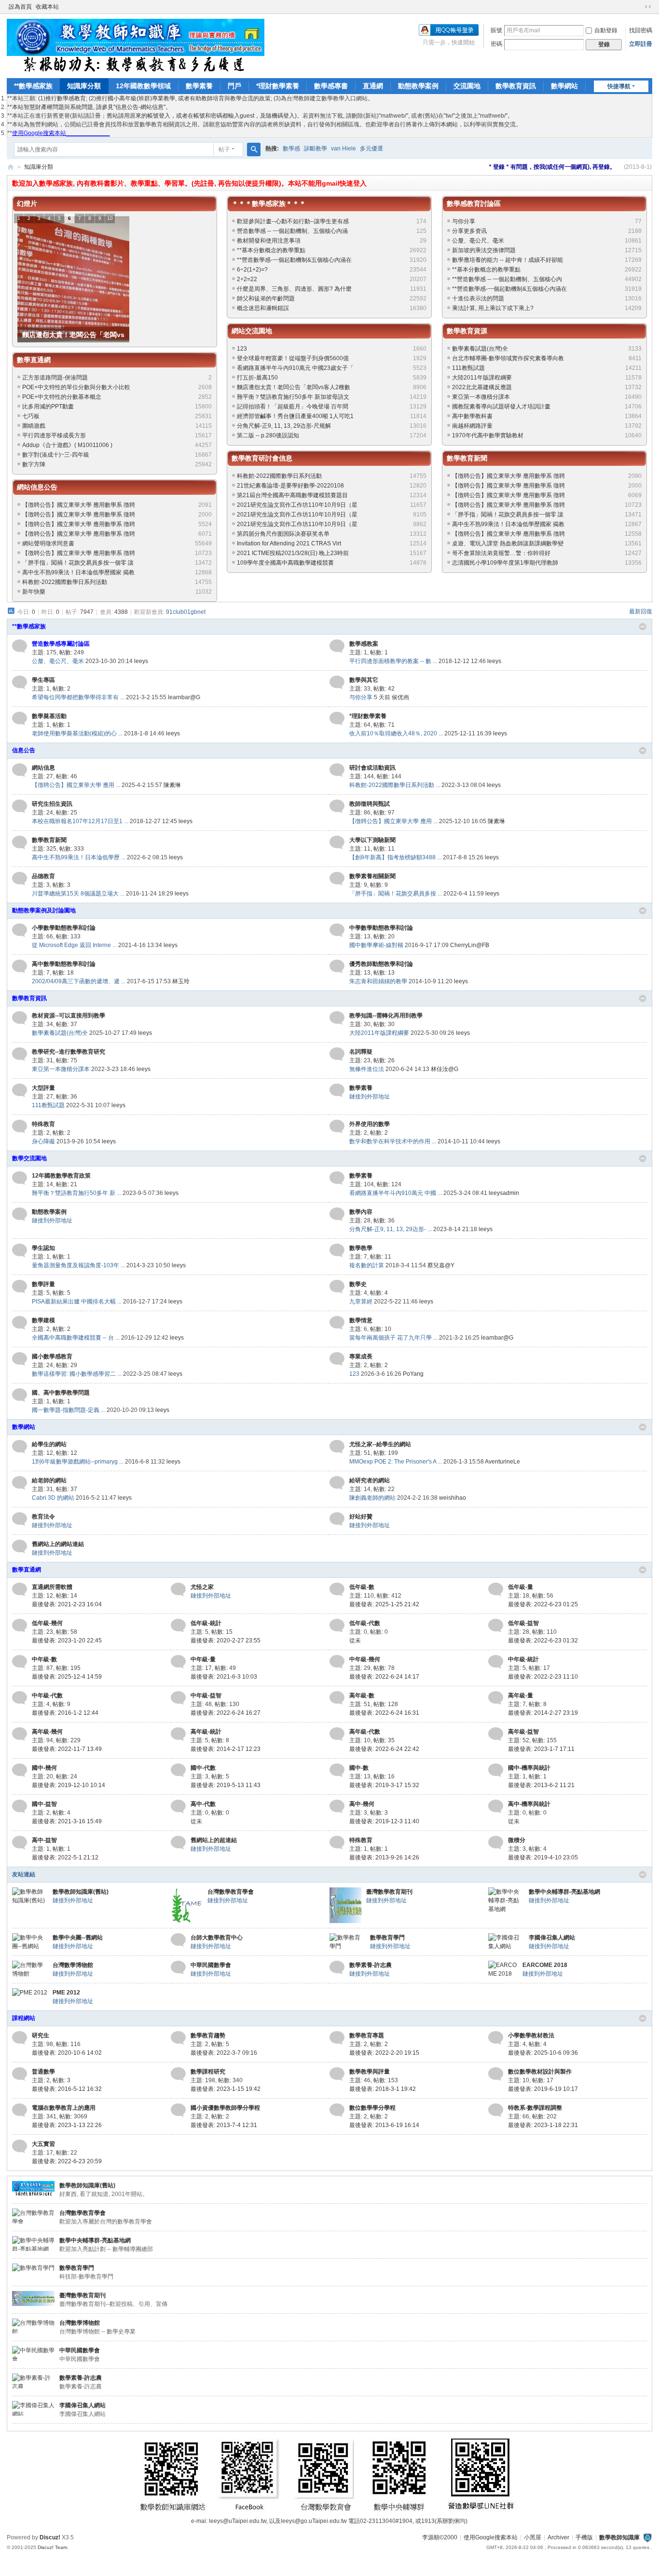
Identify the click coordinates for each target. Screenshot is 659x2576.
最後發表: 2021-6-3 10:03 (224, 1677)
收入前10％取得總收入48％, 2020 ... (396, 733)
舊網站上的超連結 (214, 1840)
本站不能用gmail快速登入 (327, 183)
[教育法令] (20, 1519)
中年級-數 (44, 1659)
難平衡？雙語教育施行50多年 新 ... (76, 1193)
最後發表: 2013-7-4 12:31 (224, 2125)
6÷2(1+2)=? (252, 270)
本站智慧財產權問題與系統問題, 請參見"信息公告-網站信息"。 (92, 107)
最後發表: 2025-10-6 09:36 (543, 2053)
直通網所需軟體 (52, 1587)
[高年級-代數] (337, 1734)
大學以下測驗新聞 (372, 840)
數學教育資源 (467, 331)
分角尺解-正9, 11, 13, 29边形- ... (391, 1229)
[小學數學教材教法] (496, 2038)
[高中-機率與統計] (496, 1806)
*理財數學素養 (278, 86)
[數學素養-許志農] (337, 1967)
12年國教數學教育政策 (61, 1176)
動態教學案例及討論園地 (44, 910)
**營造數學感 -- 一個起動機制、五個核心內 (507, 279)
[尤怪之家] (178, 1589)
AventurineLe (502, 1462)
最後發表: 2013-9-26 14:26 (384, 1857)
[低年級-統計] (178, 1626)
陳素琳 (172, 785)
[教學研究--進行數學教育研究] (20, 1054)
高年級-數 (362, 1695)
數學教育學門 (387, 1938)
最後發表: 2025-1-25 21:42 (384, 1604)
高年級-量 (521, 1695)
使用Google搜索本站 (491, 2537)
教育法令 (43, 1517)
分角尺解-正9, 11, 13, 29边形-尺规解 (284, 426)
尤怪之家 (202, 1587)
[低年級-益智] (496, 1626)
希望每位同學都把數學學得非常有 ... (78, 697)
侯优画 (400, 697)
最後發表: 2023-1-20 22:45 (67, 1641)
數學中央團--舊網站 (78, 1938)
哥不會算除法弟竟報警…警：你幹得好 (501, 553)
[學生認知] (20, 1250)
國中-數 (359, 1768)
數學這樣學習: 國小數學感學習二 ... (77, 1374)
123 (242, 349)
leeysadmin (504, 1193)
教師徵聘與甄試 (370, 804)
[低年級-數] (337, 1589)
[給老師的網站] (20, 1483)
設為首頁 (20, 7)
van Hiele (343, 149)
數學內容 (361, 1212)
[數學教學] (337, 1250)
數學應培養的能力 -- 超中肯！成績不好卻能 (508, 260)
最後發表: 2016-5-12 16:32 (67, 2089)
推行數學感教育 (66, 98)
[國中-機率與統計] (496, 1770)
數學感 (291, 149)
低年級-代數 (365, 1623)
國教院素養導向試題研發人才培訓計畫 (501, 407)
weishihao (453, 1498)
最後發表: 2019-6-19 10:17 (543, 2089)
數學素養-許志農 (371, 1965)
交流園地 (467, 86)
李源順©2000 (440, 2537)
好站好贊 (361, 1517)
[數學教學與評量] (337, 2074)
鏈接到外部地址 (370, 1097)
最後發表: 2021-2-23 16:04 (67, 1604)
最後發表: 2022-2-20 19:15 (384, 2053)
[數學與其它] (337, 682)
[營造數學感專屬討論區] (20, 646)
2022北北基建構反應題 (482, 387)
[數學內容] (337, 1214)
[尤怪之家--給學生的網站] (337, 1447)
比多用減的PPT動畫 (48, 407)
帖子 (224, 149)
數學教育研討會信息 (262, 458)
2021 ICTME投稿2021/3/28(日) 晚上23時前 (293, 553)
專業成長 (361, 1356)
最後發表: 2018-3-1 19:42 (383, 2089)
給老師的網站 (49, 1480)
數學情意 (361, 1320)
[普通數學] (20, 2074)
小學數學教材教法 (531, 2035)
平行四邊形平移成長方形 (54, 435)
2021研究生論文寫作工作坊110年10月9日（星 (297, 505)
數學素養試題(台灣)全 (480, 349)
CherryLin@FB (470, 945)
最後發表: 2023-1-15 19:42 (226, 2089)
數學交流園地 (29, 1158)
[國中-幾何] (20, 1770)
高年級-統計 (206, 1732)
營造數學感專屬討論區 (61, 644)
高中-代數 (203, 1804)
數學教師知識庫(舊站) (81, 1892)
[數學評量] (20, 1287)
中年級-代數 (47, 1695)
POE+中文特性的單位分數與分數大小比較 (76, 387)
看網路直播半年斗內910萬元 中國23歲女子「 (295, 368)
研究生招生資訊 (52, 804)
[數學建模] (20, 1323)
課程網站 (24, 2018)
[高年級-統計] (178, 1734)
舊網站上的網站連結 (58, 1544)
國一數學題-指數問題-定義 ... (69, 1410)
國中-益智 (44, 1804)
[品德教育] (20, 879)
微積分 (517, 1840)
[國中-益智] (20, 1806)
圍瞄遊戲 (34, 426)
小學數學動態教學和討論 (64, 928)
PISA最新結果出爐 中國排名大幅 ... (77, 1302)
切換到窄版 (648, 7)
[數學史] (337, 1287)
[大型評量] (20, 1090)
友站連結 (24, 1874)
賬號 (496, 30)
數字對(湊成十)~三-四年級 (56, 455)
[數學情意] (337, 1323)
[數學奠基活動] (20, 719)
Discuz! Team (52, 2547)
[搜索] (254, 149)
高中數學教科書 (472, 416)
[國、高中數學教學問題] (20, 1395)
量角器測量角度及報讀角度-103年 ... (78, 1265)
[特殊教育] (20, 1126)
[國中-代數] (178, 1770)
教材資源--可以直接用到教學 (69, 1016)
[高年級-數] (337, 1698)
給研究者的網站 (370, 1480)
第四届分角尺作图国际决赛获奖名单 (283, 534)
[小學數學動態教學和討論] (20, 930)
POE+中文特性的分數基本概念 (62, 397)
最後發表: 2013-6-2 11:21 (541, 1785)
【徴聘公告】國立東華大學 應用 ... (76, 785)
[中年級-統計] (496, 1662)
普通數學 (43, 2072)
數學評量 (43, 1284)
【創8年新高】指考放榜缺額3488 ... (395, 857)
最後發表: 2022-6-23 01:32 (543, 1641)
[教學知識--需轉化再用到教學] (337, 1018)
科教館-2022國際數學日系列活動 (65, 582)
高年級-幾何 (47, 1732)
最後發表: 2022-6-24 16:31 (384, 1713)
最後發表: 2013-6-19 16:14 (384, 2125)
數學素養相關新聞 (372, 876)
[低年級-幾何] (20, 1626)
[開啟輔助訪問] (639, 7)
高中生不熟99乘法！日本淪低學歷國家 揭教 (78, 572)
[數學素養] (337, 1090)
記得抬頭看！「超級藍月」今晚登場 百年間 (293, 407)
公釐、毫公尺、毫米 (478, 241)
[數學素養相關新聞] (337, 879)
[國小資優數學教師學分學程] (178, 2110)
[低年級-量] (496, 1589)
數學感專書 (331, 86)
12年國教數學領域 (143, 86)
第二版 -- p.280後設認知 (268, 435)
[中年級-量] (178, 1662)
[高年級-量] (496, 1698)
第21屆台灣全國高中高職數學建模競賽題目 (292, 495)
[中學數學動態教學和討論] (337, 930)
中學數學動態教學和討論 (381, 928)
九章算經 (361, 1302)
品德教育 (43, 876)
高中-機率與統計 (529, 1804)
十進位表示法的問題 (478, 298)
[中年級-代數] (20, 1698)
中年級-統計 (523, 1659)
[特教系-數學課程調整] (496, 2110)
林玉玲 (181, 981)
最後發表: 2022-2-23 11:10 (543, 1677)
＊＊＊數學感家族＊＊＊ (269, 203)
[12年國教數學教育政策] (20, 1178)
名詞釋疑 (361, 1052)
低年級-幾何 (47, 1623)
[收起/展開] (643, 627)
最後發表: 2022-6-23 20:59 (67, 2161)
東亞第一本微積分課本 (481, 397)
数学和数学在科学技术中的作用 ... (393, 1141)
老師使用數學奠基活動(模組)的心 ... (77, 733)
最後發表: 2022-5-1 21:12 (65, 1857)
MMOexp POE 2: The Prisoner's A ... (396, 1462)
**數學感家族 (33, 86)
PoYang (413, 1374)
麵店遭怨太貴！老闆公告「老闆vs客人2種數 (294, 387)
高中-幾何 (362, 1804)
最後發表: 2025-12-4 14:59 (67, 1677)
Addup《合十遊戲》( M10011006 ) (67, 445)
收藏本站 (47, 7)
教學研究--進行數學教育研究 (69, 1052)
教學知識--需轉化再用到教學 (386, 1016)
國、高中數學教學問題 (61, 1393)
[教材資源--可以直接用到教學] (20, 1018)
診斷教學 (316, 149)
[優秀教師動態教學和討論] (337, 966)
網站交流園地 (252, 331)
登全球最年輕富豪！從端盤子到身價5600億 (293, 358)
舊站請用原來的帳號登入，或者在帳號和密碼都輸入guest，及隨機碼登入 (201, 116)
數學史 (358, 1284)
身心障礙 (43, 1141)
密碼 (496, 44)
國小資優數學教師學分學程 (225, 2108)
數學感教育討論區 (474, 203)
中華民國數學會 (211, 1965)
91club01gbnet (186, 612)
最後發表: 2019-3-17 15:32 (384, 1785)
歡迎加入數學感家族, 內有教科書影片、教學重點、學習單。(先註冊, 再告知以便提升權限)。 (150, 183)
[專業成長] (337, 1359)
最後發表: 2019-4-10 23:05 (543, 1857)
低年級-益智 (523, 1623)
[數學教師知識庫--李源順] (136, 45)
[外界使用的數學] (337, 1126)
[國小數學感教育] (20, 1359)
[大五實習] (20, 2146)
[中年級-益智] (178, 1698)
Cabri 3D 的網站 (53, 1498)
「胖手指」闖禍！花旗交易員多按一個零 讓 (78, 563)
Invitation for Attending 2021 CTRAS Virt (289, 543)
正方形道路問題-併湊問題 (55, 378)
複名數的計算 (367, 1265)
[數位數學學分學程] (337, 2110)
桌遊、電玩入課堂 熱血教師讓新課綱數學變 (508, 543)
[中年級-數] (20, 1662)
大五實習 (43, 2144)
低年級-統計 (206, 1623)
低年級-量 (521, 1587)
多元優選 (371, 149)
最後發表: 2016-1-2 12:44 (65, 1713)
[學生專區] (20, 682)
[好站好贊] (337, 1519)
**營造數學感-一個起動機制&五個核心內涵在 (294, 260)
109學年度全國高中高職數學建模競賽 (285, 563)
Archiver (558, 2537)
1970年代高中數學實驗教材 (488, 435)
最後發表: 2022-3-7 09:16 (224, 2053)
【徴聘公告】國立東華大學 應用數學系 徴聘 (79, 505)
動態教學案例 (418, 86)
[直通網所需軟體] (20, 1589)
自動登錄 (606, 30)
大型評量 (43, 1088)
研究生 (41, 2035)
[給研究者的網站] (337, 1483)
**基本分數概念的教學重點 (271, 250)
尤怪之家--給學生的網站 (380, 1444)
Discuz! (50, 2537)
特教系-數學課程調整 (535, 2108)
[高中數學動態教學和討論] (20, 966)
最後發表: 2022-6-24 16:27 (226, 1713)
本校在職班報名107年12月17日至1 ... (80, 821)
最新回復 (641, 611)
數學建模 (43, 1320)
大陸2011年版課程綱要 (482, 378)
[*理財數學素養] (337, 719)
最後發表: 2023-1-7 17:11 (541, 1749)
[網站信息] (20, 770)
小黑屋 (533, 2537)
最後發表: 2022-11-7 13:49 (67, 1749)
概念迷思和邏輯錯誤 (263, 308)
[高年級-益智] (496, 1734)
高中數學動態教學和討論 (64, 964)
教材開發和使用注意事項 (269, 241)
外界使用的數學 (370, 1124)
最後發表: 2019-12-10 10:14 (69, 1785)
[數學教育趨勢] (178, 2038)
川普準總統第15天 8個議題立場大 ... (78, 894)
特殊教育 (43, 1124)
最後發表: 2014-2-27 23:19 (543, 1713)
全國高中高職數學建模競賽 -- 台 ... (76, 1338)
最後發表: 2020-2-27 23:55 (226, 1641)
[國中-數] (337, 1770)
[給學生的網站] (20, 1447)
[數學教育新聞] (20, 842)
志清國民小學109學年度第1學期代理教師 (505, 563)
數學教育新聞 (467, 458)
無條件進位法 (367, 1069)
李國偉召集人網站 (552, 1938)
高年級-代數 (365, 1732)
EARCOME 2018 (545, 1965)
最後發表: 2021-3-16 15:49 (67, 1821)
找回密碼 (641, 30)
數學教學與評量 (370, 2072)
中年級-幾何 (365, 1659)
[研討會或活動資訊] (337, 770)
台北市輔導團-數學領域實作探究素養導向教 (508, 358)
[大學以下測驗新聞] (337, 842)
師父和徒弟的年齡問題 (266, 298)
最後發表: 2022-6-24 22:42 (384, 1749)
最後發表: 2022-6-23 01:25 (543, 1604)
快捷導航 (619, 86)
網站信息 (43, 768)
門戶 (234, 86)
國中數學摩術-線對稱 (376, 945)
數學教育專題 (367, 2035)
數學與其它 (364, 680)
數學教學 (361, 1248)
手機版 (584, 2537)
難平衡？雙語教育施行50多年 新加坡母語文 (293, 397)
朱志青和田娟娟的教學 (378, 981)
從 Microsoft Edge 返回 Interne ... (74, 945)
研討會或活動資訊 (372, 768)
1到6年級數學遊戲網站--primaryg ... (78, 1462)
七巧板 (31, 416)
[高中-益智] (20, 1843)
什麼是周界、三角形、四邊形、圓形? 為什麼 (294, 289)
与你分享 (464, 221)
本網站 (449, 124)
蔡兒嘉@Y (441, 1265)
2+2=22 (247, 279)
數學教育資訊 (516, 86)
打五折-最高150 (257, 378)
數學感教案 (364, 644)
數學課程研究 (208, 2072)
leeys (141, 661)
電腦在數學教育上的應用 (64, 2108)
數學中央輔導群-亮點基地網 (564, 1892)
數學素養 (199, 86)
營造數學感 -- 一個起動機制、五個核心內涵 (292, 231)
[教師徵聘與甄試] (337, 806)
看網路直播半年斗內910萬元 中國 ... (396, 1193)
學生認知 (43, 1248)
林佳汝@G (445, 1069)
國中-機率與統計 (529, 1768)
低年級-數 (362, 1587)
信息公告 (24, 750)
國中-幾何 (44, 1768)
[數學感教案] (337, 646)
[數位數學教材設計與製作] (496, 2074)
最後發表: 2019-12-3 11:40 (384, 1821)
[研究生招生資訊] (20, 806)
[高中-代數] (178, 1806)
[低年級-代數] (337, 1626)
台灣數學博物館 (73, 1965)
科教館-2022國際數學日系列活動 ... (395, 785)
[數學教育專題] (337, 2038)
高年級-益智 (523, 1732)
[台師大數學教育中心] (178, 1940)
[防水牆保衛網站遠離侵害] (647, 2537)
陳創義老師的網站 (372, 1498)
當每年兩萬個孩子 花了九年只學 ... (393, 1338)
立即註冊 (641, 44)
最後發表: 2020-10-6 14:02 (67, 2053)
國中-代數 (203, 1768)
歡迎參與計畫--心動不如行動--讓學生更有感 (293, 221)
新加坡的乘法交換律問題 (484, 250)
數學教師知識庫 (619, 2537)
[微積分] (496, 1843)
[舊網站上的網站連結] (20, 1546)
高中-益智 (44, 1840)
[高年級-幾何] (20, 1734)
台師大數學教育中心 (217, 1938)
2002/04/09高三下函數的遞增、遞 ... (79, 981)
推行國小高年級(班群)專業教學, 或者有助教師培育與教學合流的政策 (183, 98)
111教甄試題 (468, 368)
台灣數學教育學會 (231, 1892)
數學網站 (564, 86)
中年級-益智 (206, 1695)
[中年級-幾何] (337, 1662)
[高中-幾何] (337, 1806)
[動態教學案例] (20, 1214)
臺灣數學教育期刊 (389, 1892)
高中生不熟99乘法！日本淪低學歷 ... (79, 857)
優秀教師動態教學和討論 (381, 964)
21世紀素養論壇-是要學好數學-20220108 (290, 486)
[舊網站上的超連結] (178, 1843)
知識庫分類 (84, 86)
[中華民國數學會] (178, 1967)
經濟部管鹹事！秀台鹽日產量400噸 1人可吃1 (295, 416)
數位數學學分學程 (372, 2108)
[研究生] (20, 2038)
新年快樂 (34, 592)
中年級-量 (203, 1659)
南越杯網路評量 (472, 426)
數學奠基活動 (49, 716)
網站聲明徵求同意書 (48, 543)
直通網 (373, 86)
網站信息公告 (37, 487)
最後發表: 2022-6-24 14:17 (384, 1677)
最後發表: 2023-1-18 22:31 (543, 2125)
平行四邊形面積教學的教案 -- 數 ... (393, 661)
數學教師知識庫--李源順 (11, 167)
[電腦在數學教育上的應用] (20, 2110)
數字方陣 (34, 464)
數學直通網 (34, 360)
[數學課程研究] (178, 2074)
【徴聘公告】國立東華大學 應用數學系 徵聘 (79, 515)
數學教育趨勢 (208, 2035)
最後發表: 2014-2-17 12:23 (226, 1749)
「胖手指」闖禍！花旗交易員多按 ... (396, 894)
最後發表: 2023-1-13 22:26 (67, 2125)
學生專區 (43, 680)
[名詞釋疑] (337, 1054)
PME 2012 (66, 1993)
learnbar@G (184, 697)
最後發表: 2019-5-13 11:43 (226, 1785)
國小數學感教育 (52, 1356)
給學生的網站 (49, 1444)
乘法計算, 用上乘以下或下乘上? (493, 308)
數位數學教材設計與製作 (540, 2072)
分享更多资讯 (469, 231)
